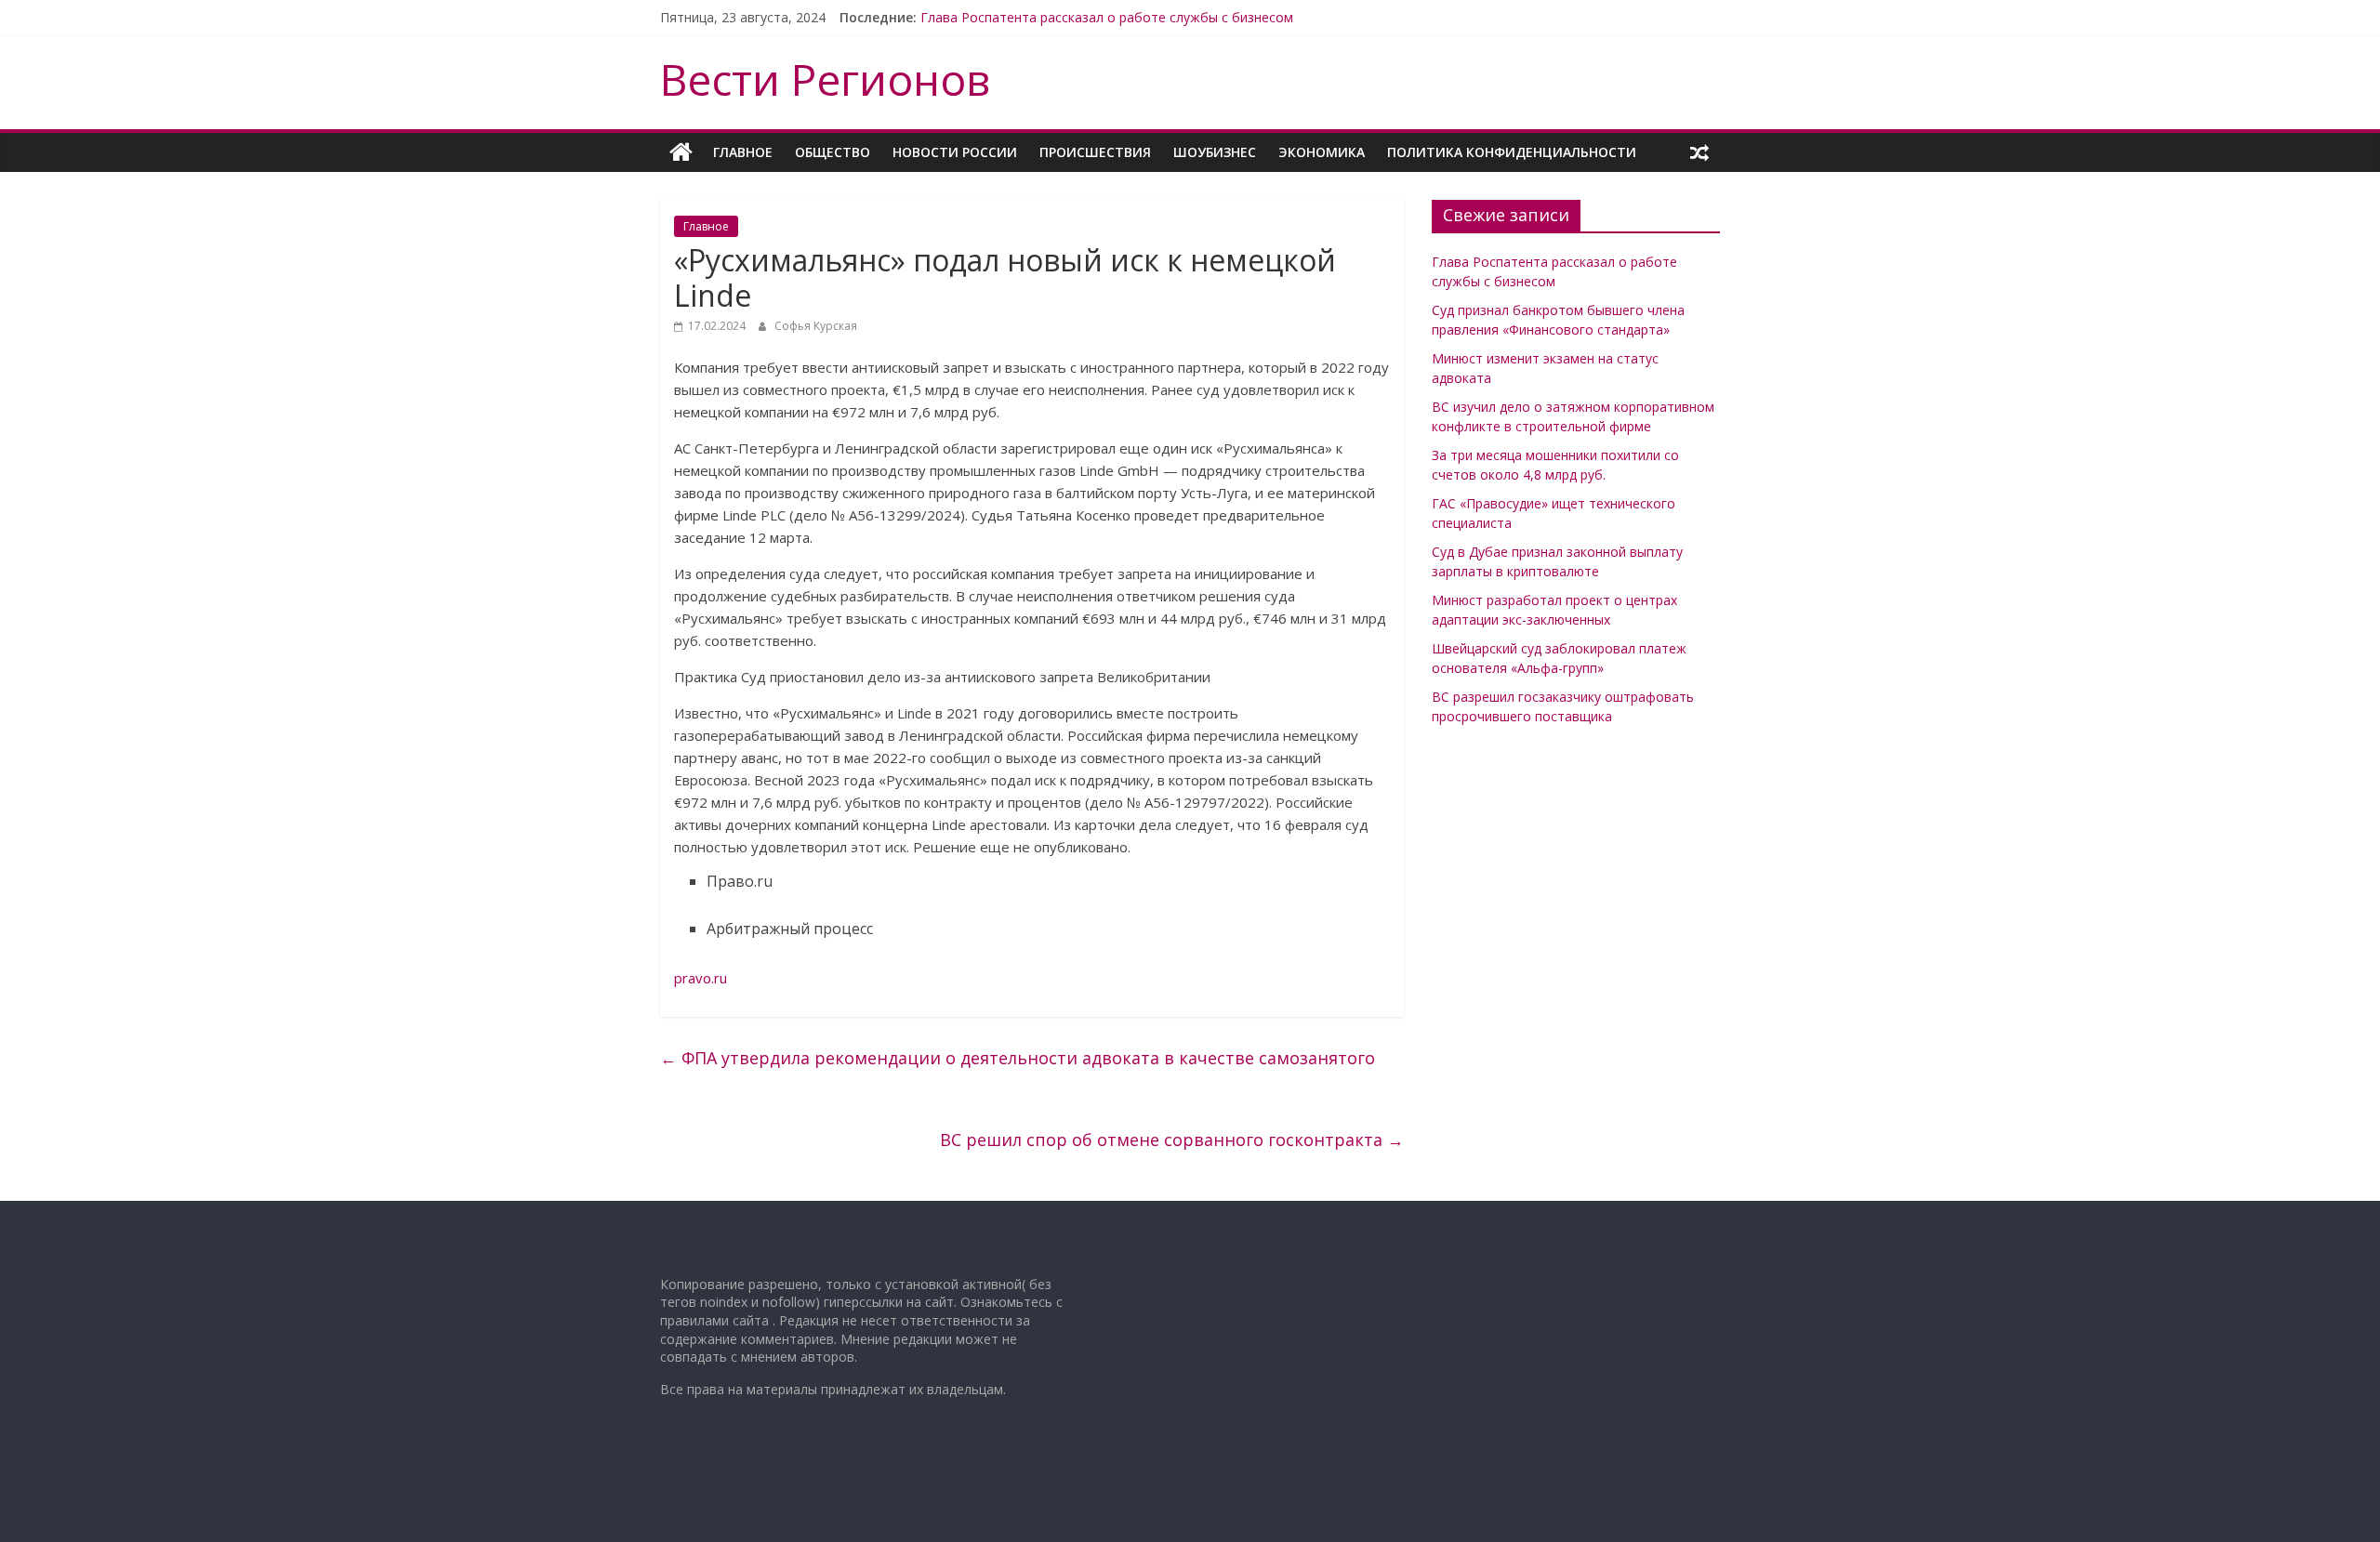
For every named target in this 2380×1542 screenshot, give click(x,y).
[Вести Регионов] (681, 152)
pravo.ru (701, 978)
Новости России (955, 152)
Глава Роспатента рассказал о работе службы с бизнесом (1107, 17)
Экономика (1322, 152)
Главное (743, 152)
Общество (833, 152)
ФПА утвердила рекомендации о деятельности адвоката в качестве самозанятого (1018, 1058)
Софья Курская (816, 326)
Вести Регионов (825, 79)
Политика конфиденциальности (1512, 152)
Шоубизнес (1215, 152)
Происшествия (1095, 152)
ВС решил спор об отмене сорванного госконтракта (1172, 1140)
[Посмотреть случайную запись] (1699, 152)
